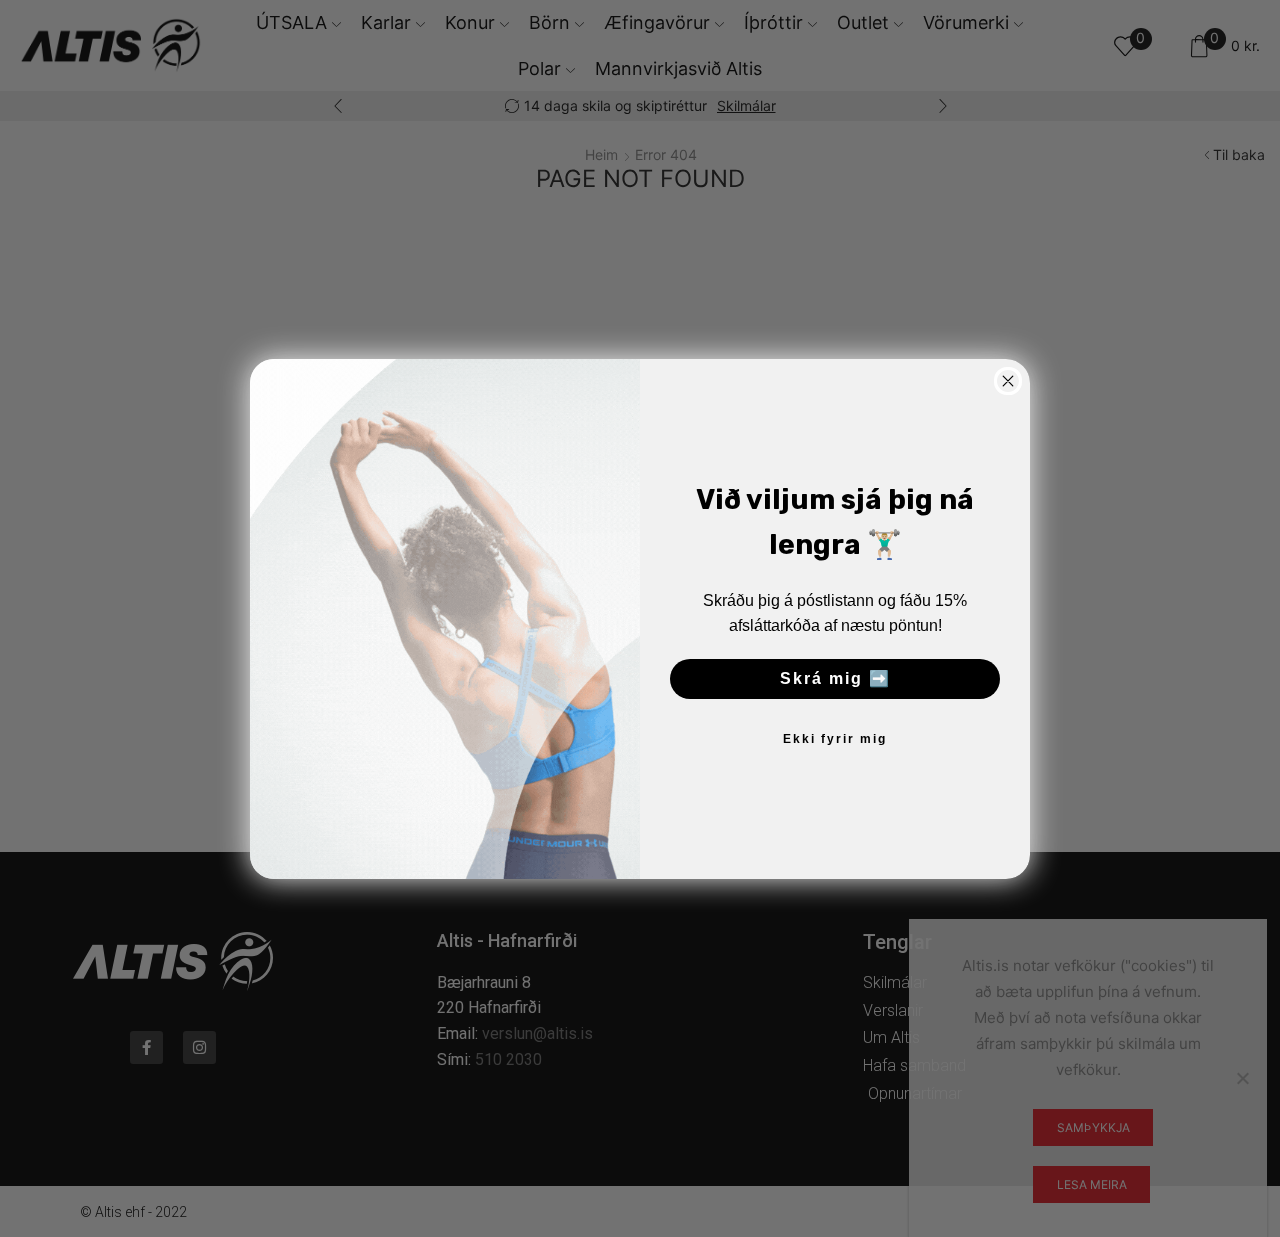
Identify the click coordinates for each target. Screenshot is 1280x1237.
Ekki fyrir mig (835, 739)
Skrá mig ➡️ (835, 678)
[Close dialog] (1008, 381)
